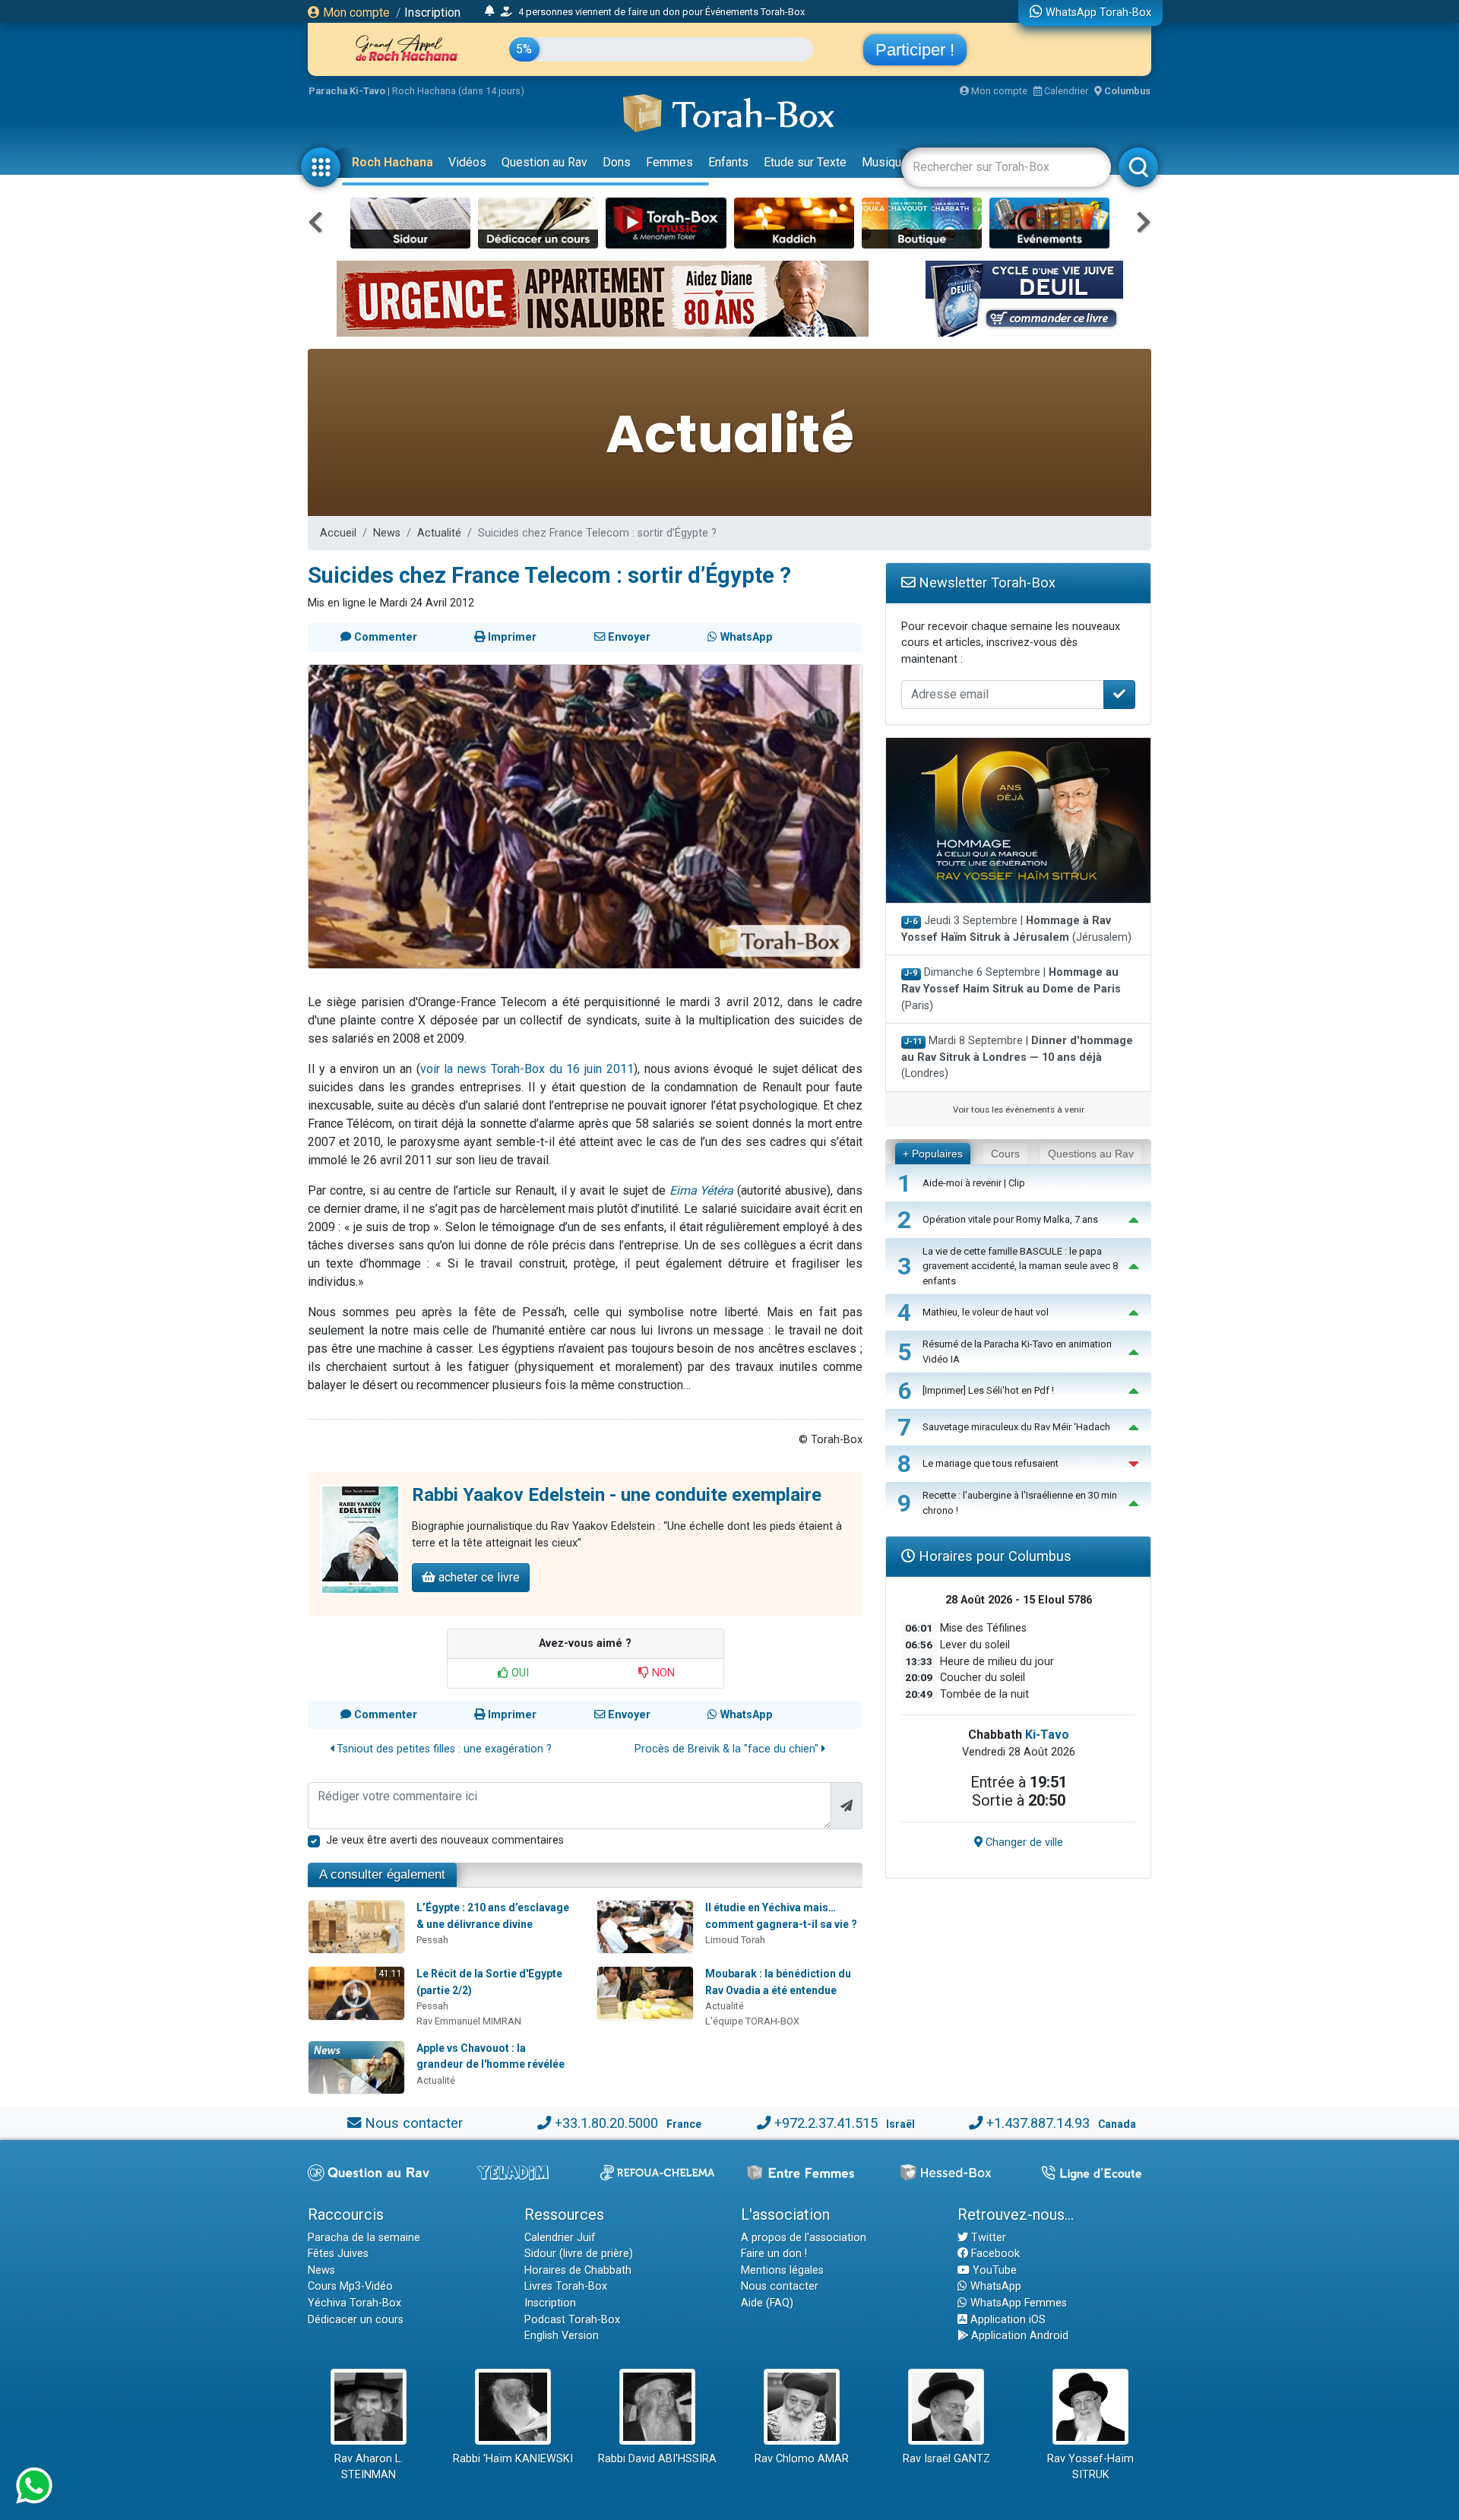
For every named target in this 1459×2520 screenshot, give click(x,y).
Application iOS (1006, 2320)
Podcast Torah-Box (572, 2320)
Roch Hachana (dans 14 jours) (458, 91)
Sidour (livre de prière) (579, 2254)
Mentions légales (782, 2270)
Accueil (338, 533)
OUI (519, 1673)
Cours (1005, 1154)
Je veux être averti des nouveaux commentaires (445, 1840)
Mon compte (355, 13)
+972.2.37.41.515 (826, 2123)
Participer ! (915, 50)
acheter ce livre (478, 1577)
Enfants (728, 162)
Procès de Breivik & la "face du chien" (728, 1749)
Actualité (439, 533)
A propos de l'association (804, 2238)
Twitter (987, 2238)
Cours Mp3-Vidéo (350, 2286)
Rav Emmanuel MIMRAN (469, 2021)
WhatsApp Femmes (1017, 2303)
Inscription (432, 13)
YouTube (993, 2270)
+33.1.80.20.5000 (606, 2123)
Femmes (669, 162)
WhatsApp (994, 2286)
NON (662, 1673)
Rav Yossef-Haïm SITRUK (1090, 2467)
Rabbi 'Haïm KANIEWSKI (513, 2459)
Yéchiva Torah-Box (354, 2303)
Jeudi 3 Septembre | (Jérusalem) (1016, 929)
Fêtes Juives (338, 2254)
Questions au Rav (1091, 1154)
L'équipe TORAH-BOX (752, 2021)
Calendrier (1065, 91)
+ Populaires (933, 1154)
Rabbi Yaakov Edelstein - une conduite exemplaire (617, 1495)
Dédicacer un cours (356, 2320)
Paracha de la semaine (364, 2238)
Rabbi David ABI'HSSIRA (657, 2459)
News (387, 533)
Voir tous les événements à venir (1019, 1110)
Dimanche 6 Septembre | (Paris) (1011, 989)
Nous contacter (414, 2123)
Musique (885, 162)
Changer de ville (1023, 1843)
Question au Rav (544, 162)
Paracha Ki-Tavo (347, 91)
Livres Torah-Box (566, 2286)
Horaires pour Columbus (993, 1556)
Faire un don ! (774, 2254)
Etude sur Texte (805, 162)
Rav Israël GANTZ (946, 2459)
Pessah (432, 1940)
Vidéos (467, 162)
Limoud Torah (735, 1940)
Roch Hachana (392, 162)
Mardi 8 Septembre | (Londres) (1017, 1057)
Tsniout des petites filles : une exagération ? (443, 1749)
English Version (562, 2336)
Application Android (1018, 2336)
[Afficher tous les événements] (490, 11)
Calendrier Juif (560, 2238)
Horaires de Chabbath (578, 2270)
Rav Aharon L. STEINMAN (369, 2467)
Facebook (994, 2254)
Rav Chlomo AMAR (802, 2459)
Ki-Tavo (1047, 1735)
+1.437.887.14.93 (1038, 2123)
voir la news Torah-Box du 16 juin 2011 (527, 1069)
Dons (617, 162)
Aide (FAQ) (767, 2303)
